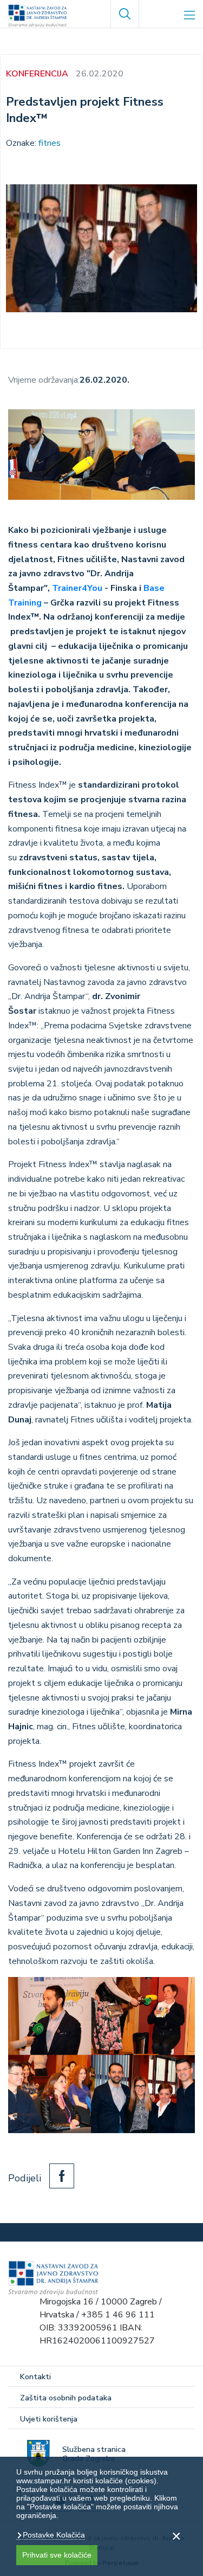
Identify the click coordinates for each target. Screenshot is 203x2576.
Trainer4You (77, 588)
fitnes (50, 143)
